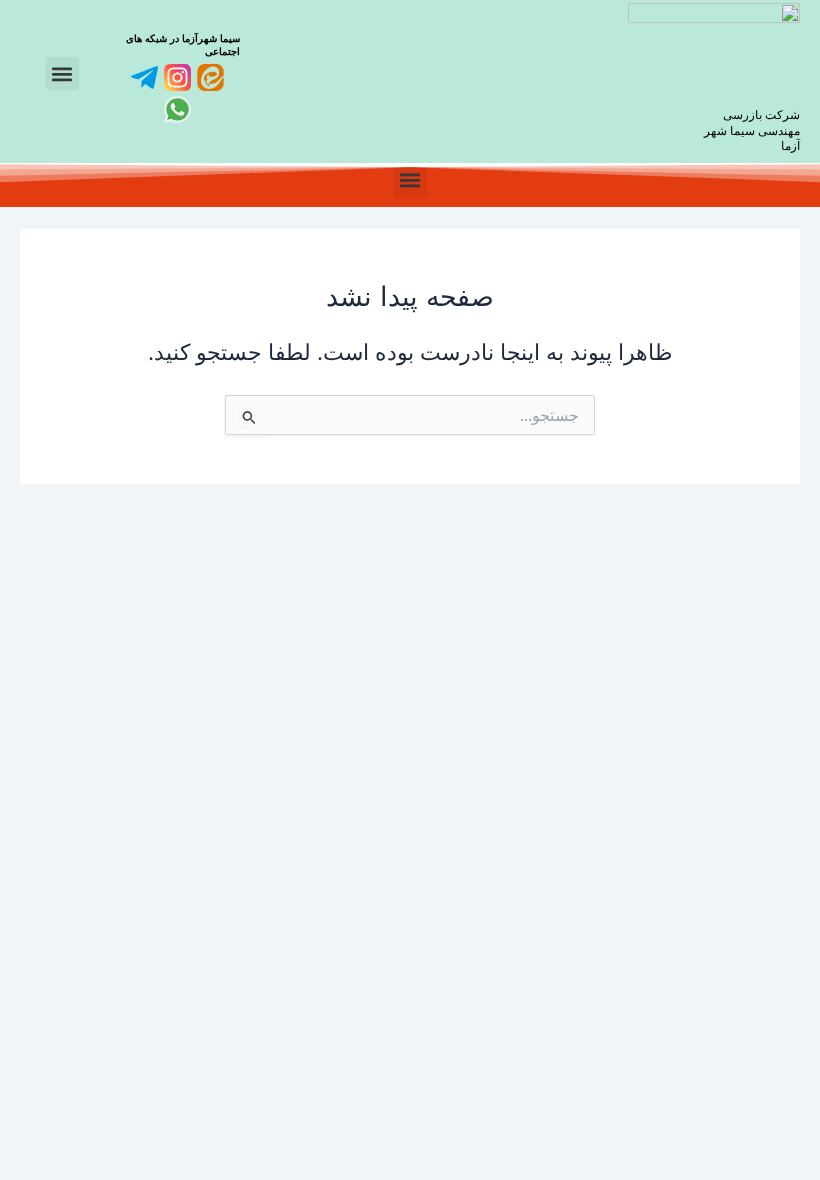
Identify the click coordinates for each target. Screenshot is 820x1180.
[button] (62, 73)
